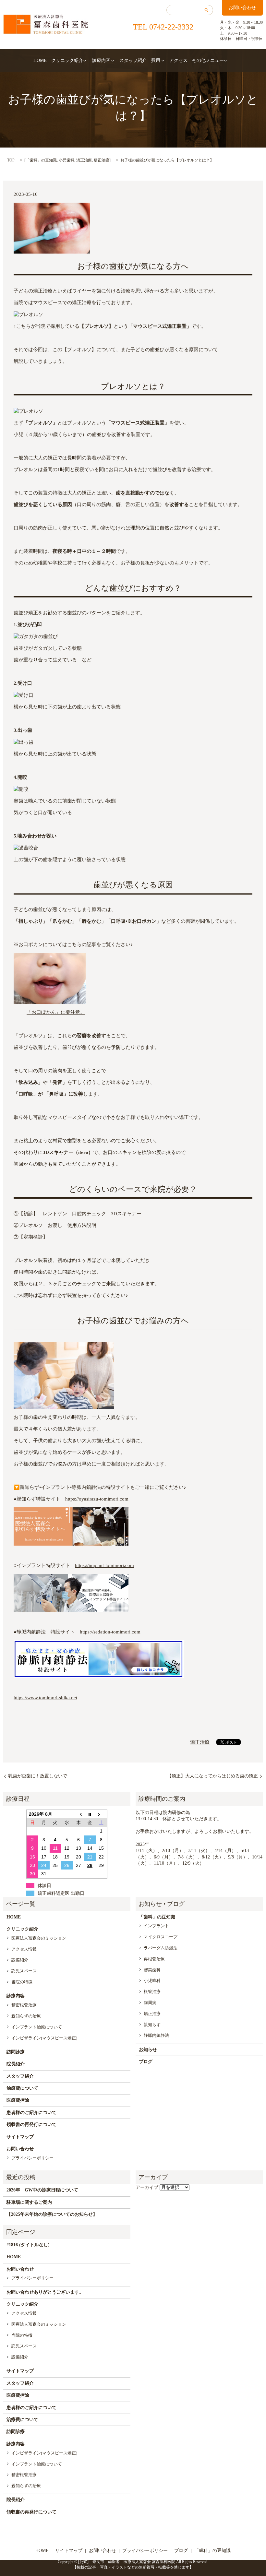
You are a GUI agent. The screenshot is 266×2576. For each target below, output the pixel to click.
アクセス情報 (24, 1949)
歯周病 (150, 2003)
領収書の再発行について (31, 2125)
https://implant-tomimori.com (104, 1565)
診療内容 (101, 60)
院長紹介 (16, 2064)
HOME (40, 60)
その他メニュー (208, 60)
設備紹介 (20, 1960)
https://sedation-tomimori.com (110, 1632)
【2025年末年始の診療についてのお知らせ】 (52, 2214)
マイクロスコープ (161, 1937)
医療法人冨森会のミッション (39, 1938)
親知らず (152, 2025)
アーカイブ (147, 2187)
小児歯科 (66, 160)
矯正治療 (84, 160)
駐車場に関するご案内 (29, 2202)
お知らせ (148, 2050)
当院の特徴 (22, 1982)
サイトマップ (20, 2137)
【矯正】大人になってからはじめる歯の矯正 (212, 1776)
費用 (156, 60)
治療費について (22, 2088)
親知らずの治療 (26, 2016)
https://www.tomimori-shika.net (45, 1698)
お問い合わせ (242, 8)
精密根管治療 (24, 2005)
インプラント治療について (37, 2027)
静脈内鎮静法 (156, 2035)
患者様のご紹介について (31, 2113)
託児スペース (24, 1971)
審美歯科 (152, 1970)
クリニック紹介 (67, 60)
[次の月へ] (102, 1814)
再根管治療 (154, 1959)
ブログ (146, 2062)
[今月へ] (90, 1814)
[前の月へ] (79, 1814)
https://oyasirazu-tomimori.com (97, 1499)
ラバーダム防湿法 (161, 1948)
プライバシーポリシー (32, 2158)
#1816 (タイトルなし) (28, 2245)
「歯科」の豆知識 (41, 160)
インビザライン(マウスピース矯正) (44, 2038)
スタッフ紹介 (133, 60)
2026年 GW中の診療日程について (42, 2190)
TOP (11, 160)
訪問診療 (16, 2052)
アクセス (178, 60)
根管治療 (152, 1992)
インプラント (156, 1926)
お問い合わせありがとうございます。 (45, 2292)
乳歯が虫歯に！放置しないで (38, 1776)
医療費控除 (18, 2100)
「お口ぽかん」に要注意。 (56, 1012)
